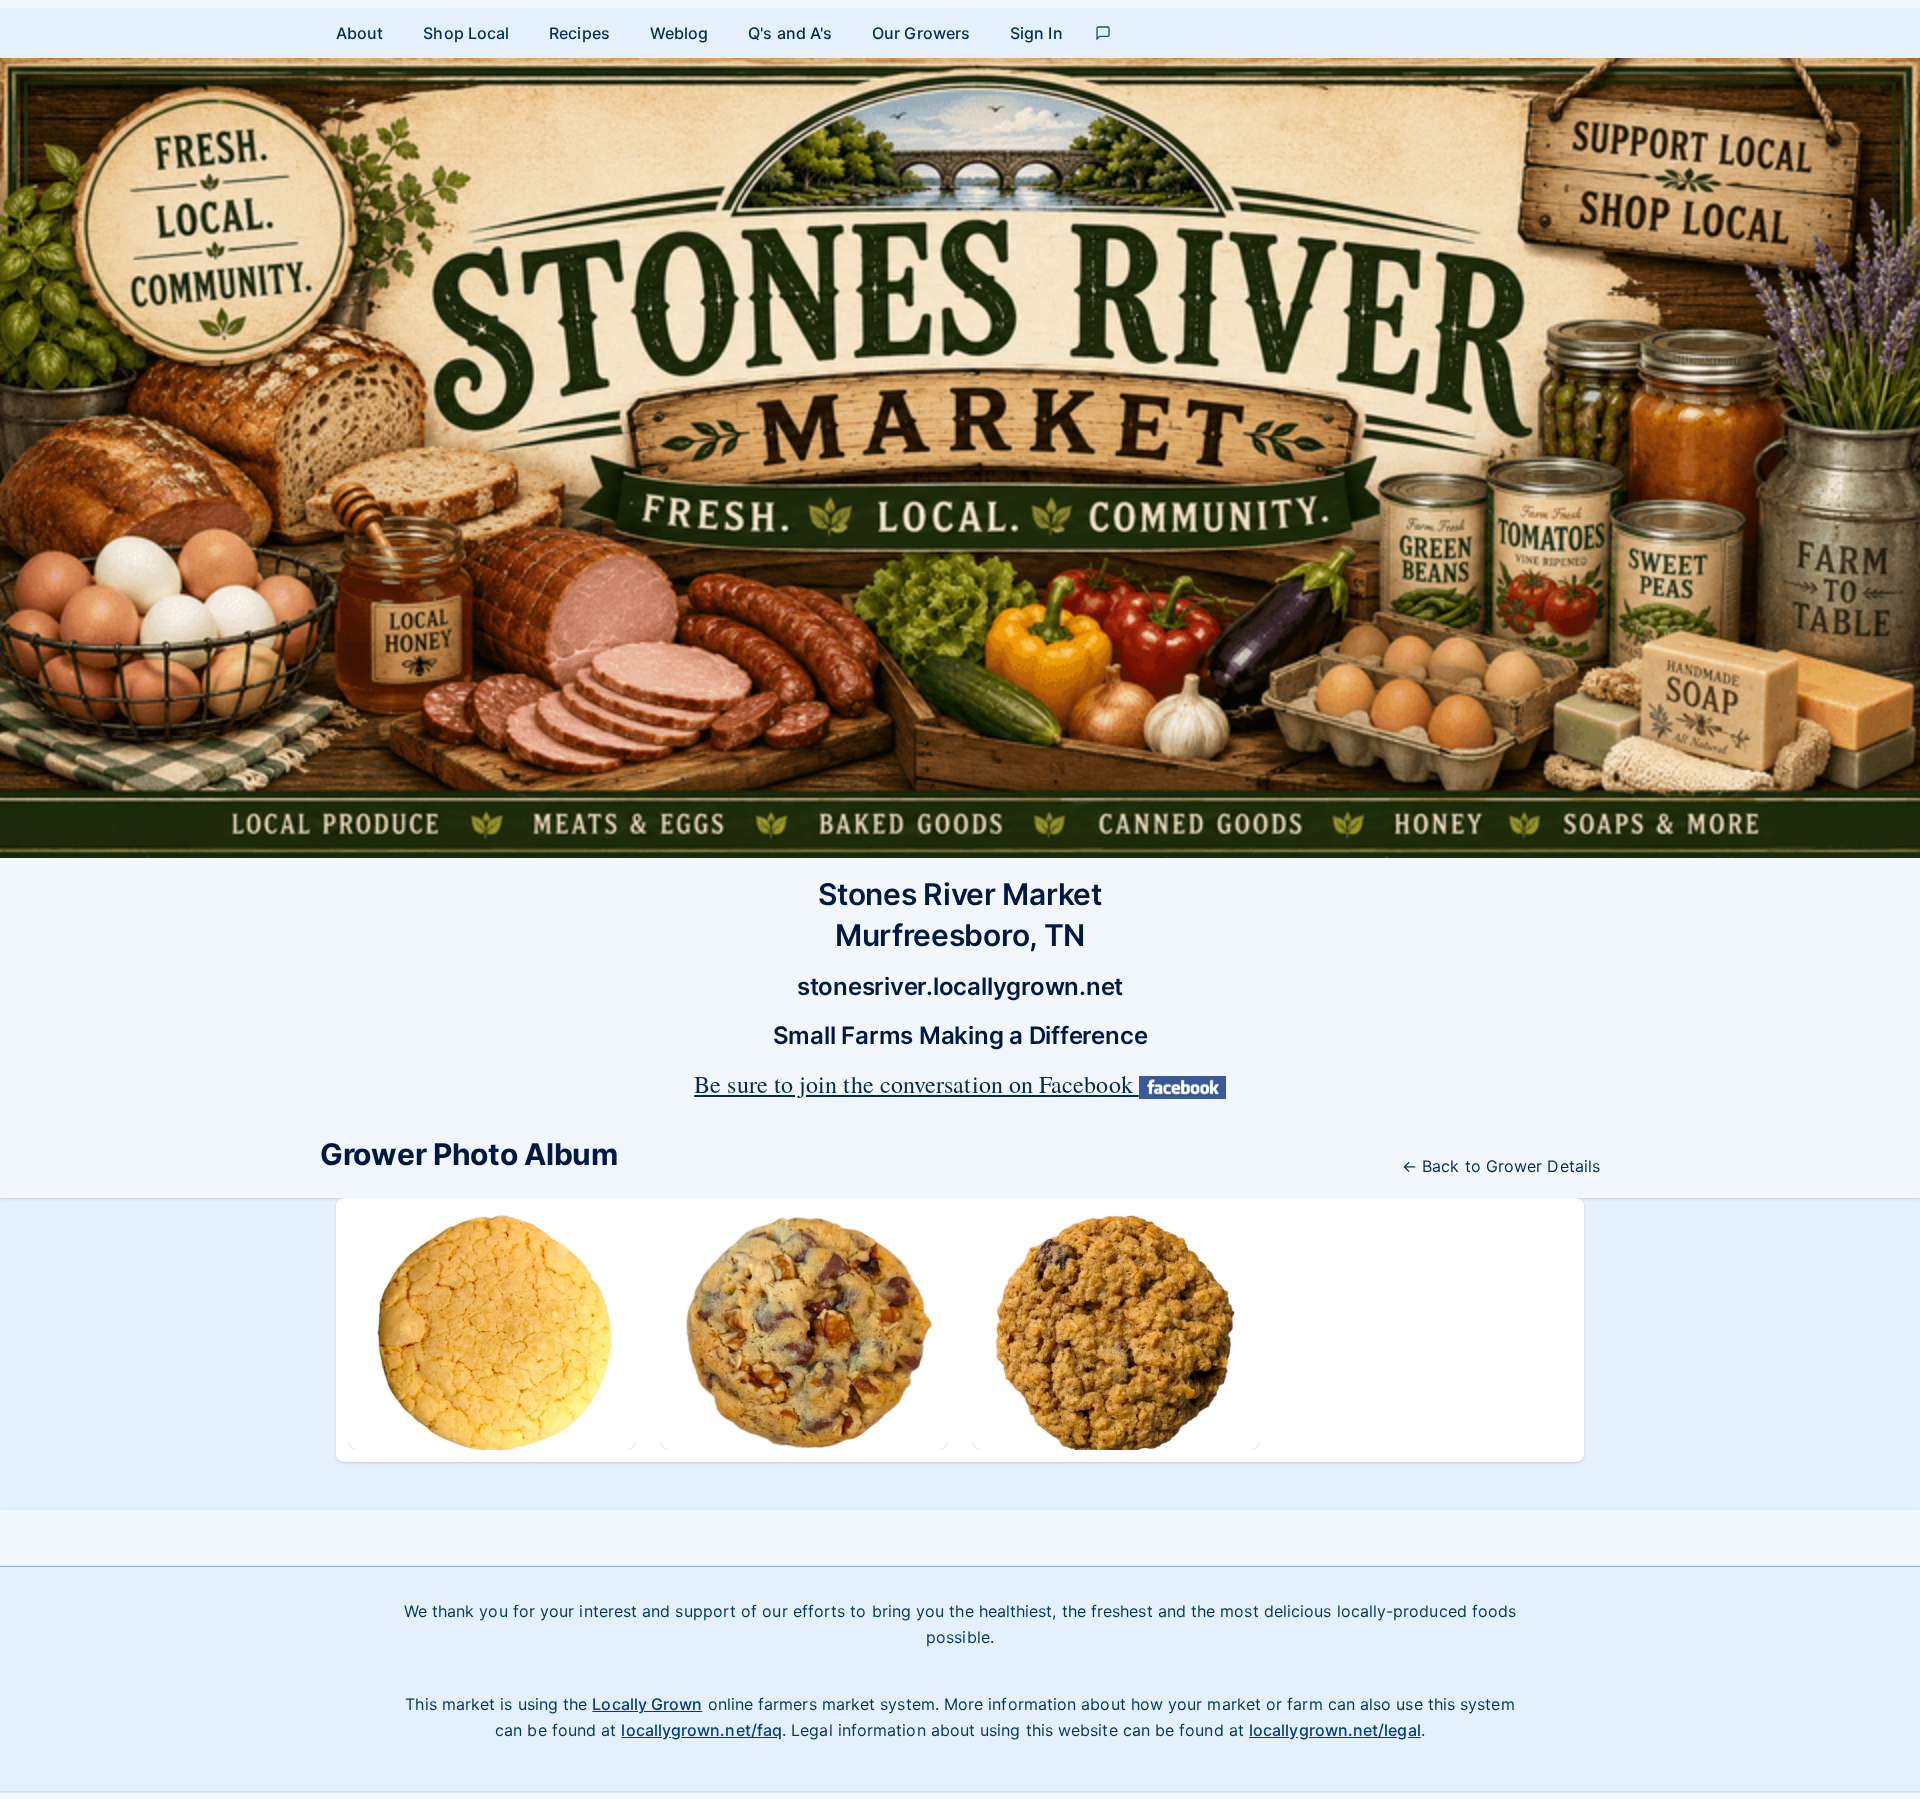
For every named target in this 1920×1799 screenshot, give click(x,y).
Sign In (1036, 33)
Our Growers (921, 33)
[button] (492, 1330)
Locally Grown (647, 1704)
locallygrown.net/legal (1335, 1730)
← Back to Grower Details (1501, 1166)
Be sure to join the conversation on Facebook (916, 1084)
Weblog (679, 33)
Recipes (579, 33)
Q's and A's (790, 33)
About (359, 33)
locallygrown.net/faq (701, 1730)
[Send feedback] (1103, 33)
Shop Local (466, 33)
